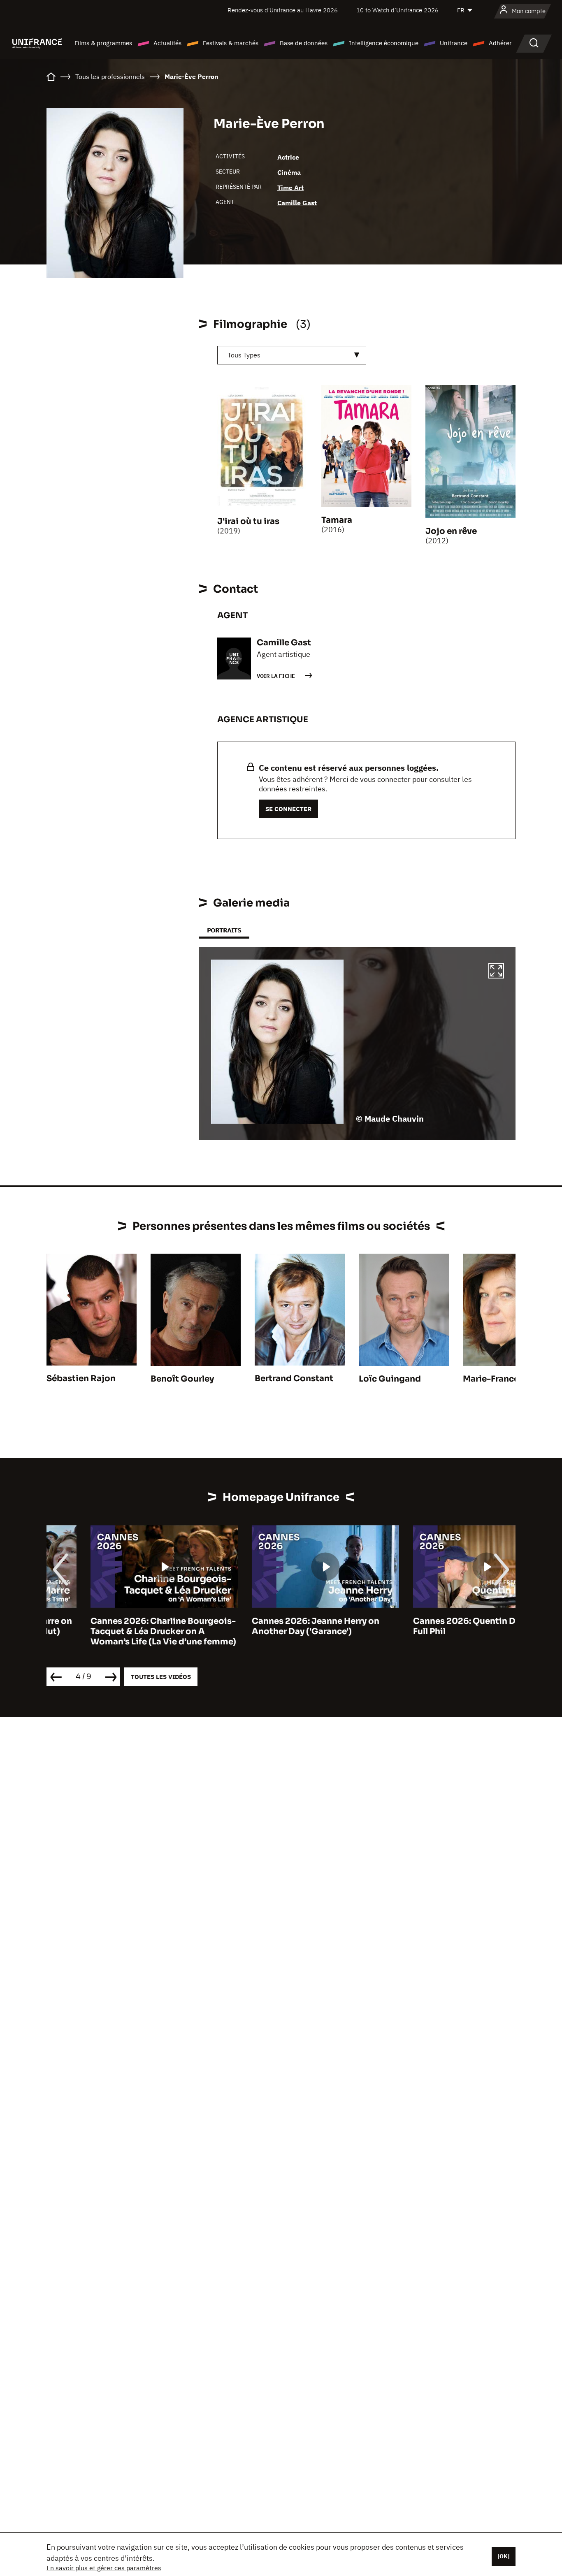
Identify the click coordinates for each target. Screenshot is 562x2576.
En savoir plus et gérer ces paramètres (104, 2568)
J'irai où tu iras (248, 521)
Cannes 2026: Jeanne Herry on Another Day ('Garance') (272, 1626)
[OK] (504, 2556)
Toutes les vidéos (161, 1677)
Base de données (304, 43)
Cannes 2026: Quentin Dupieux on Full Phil (441, 1626)
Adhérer (500, 43)
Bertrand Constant (294, 1378)
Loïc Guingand (390, 1379)
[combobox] (292, 355)
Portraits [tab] (224, 930)
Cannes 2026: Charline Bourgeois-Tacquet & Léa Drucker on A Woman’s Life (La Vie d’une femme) (119, 1631)
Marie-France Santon (507, 1379)
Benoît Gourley (182, 1379)
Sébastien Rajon (81, 1378)
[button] (496, 972)
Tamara (337, 520)
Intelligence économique (384, 43)
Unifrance (454, 43)
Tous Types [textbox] (244, 355)
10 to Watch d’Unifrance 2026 (397, 10)
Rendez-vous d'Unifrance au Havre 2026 (283, 10)
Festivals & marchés (231, 43)
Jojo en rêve (451, 531)
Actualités (167, 43)
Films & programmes (103, 43)
